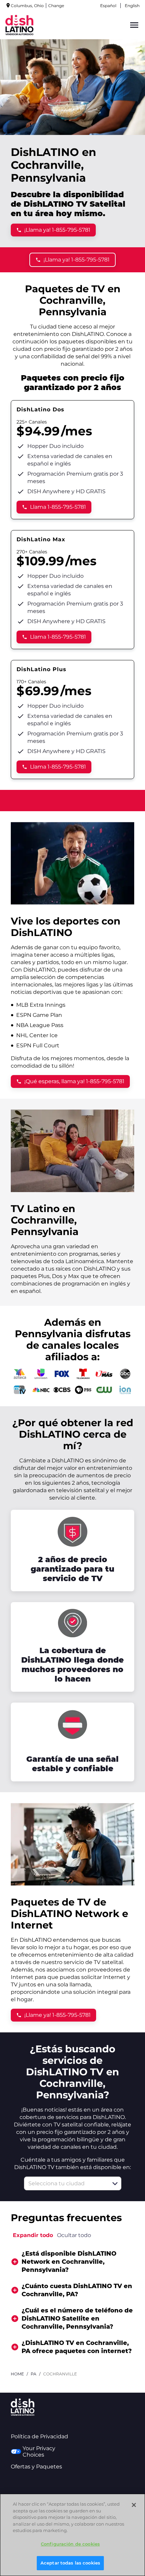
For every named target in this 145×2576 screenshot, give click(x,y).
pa (34, 2374)
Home (17, 2374)
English (132, 6)
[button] (115, 2184)
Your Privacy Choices (39, 2452)
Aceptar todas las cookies (70, 2563)
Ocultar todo (74, 2235)
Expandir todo (33, 2235)
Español (108, 6)
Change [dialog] (56, 6)
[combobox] (65, 2183)
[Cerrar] (134, 2505)
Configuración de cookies (70, 2544)
